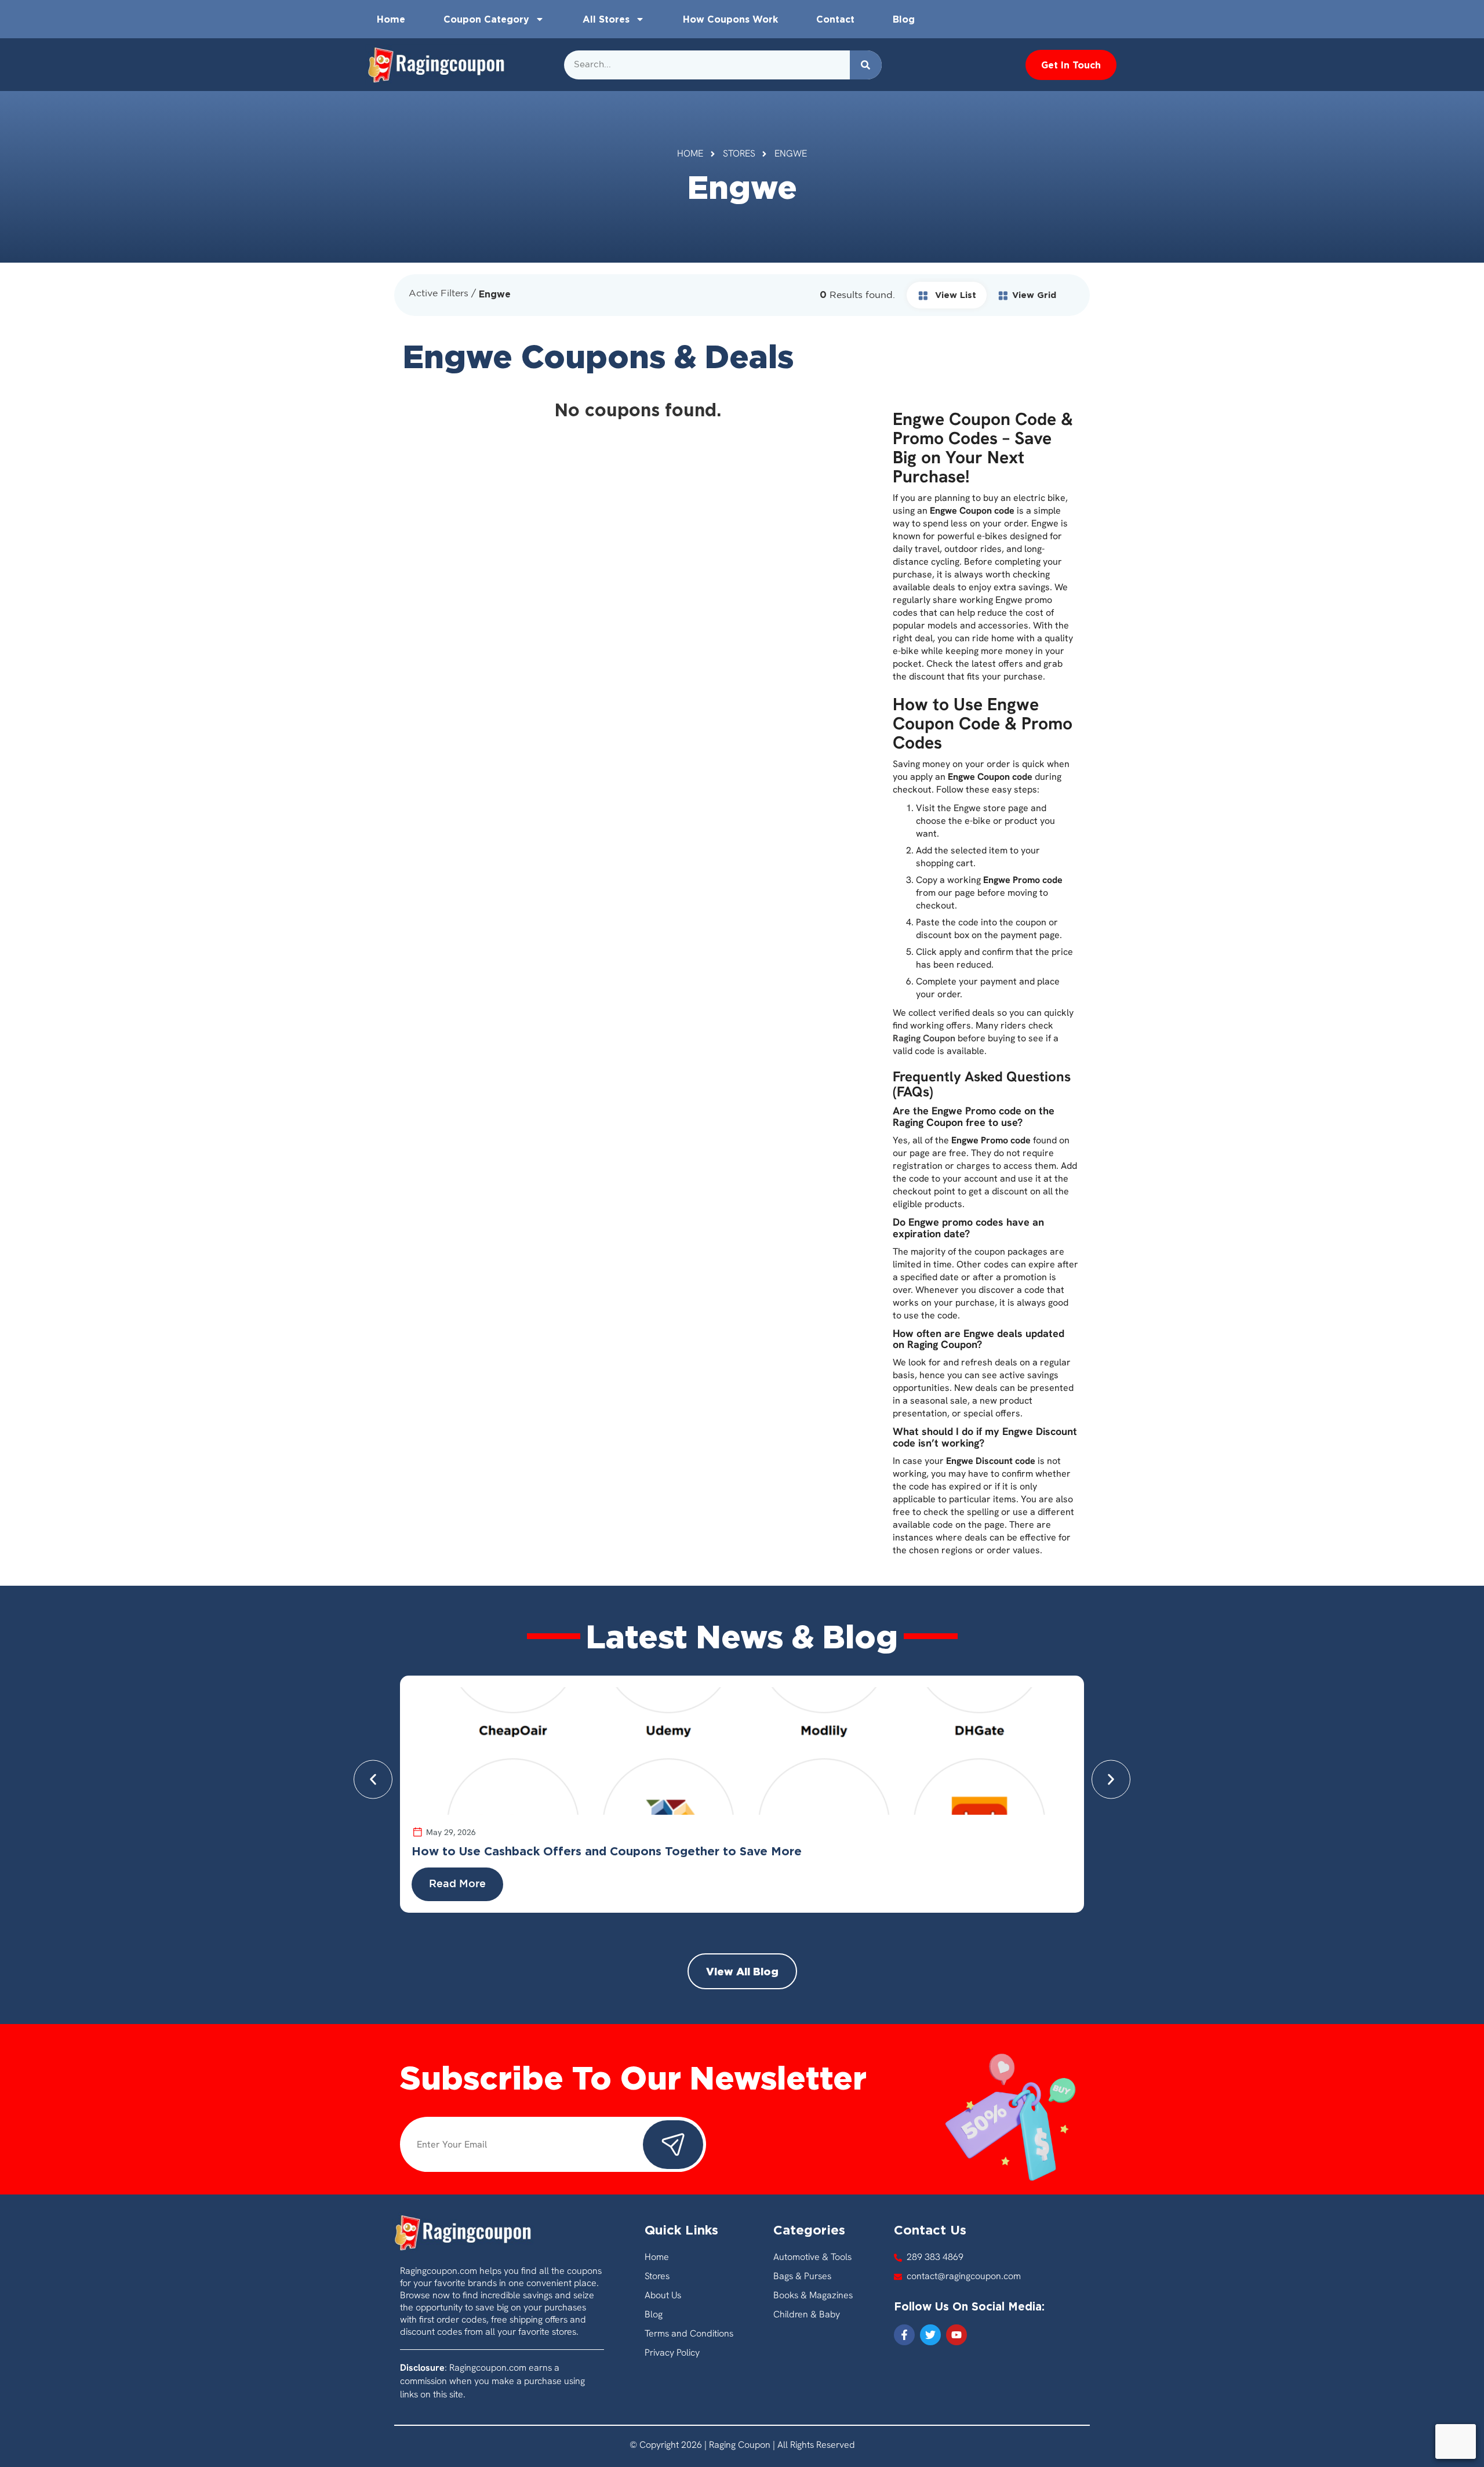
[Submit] (673, 2145)
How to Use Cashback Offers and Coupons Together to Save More (607, 1851)
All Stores (606, 19)
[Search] (866, 65)
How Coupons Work (730, 19)
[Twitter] (930, 2335)
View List (954, 295)
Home (391, 19)
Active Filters (439, 294)
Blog (904, 19)
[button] (373, 1780)
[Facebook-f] (904, 2335)
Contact (835, 19)
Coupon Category (486, 19)
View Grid (1034, 295)
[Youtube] (956, 2335)
